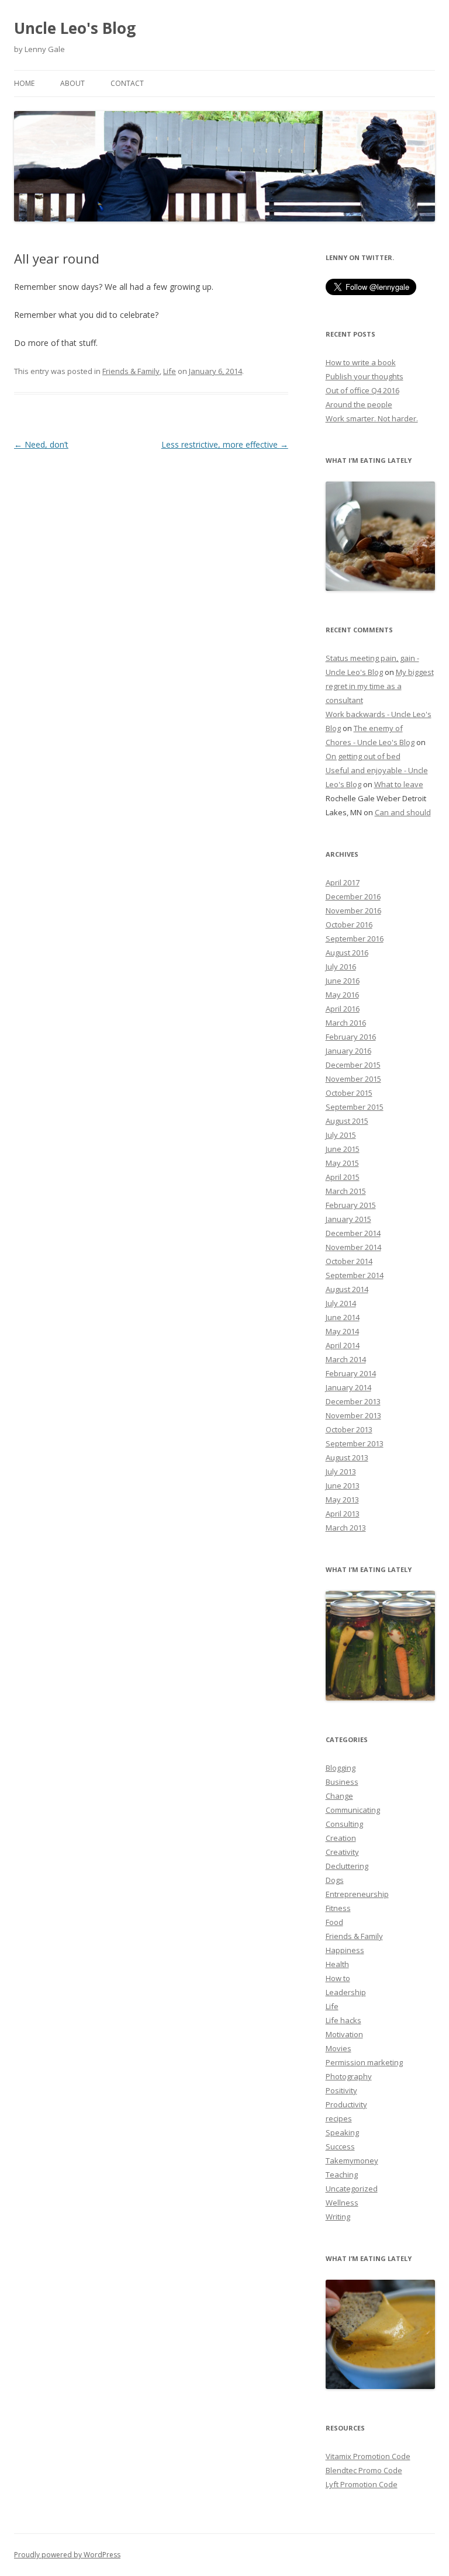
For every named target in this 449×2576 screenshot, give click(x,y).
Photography (349, 2076)
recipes (339, 2118)
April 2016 (343, 1009)
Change (339, 1796)
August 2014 (347, 1289)
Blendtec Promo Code (364, 2470)
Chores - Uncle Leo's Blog (370, 742)
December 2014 (353, 1233)
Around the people (359, 404)
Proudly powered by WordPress (67, 2555)
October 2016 (349, 925)
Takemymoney (352, 2160)
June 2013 (343, 1486)
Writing (338, 2217)
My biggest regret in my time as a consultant (380, 686)
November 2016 (353, 910)
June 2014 (343, 1317)
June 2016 (343, 981)
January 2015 (348, 1219)
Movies (339, 2048)
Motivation (344, 2034)
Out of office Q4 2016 (362, 390)
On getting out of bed (363, 756)
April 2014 (343, 1345)
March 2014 (346, 1359)
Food (334, 1922)
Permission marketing (364, 2062)
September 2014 (355, 1275)
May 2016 (342, 995)
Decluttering (347, 1866)
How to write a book (361, 362)
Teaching (342, 2175)
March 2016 (346, 1023)
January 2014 (348, 1387)
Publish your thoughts (365, 376)
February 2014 (351, 1373)
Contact (127, 83)
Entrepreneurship (357, 1894)
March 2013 (346, 1528)
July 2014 (341, 1303)
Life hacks (343, 2020)
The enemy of (378, 728)
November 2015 (353, 1079)
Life (170, 371)
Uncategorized (352, 2189)
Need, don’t (41, 444)
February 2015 (351, 1205)
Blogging (341, 1768)
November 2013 (353, 1415)
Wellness (342, 2203)
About (72, 83)
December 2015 (353, 1065)
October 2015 (349, 1093)
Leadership (346, 1992)
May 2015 (342, 1163)
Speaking (342, 2132)
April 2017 (343, 882)
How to (338, 1978)
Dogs (335, 1880)
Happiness (345, 1950)
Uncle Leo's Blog (75, 28)
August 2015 (347, 1121)
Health (337, 1964)
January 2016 (348, 1051)
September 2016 (355, 939)
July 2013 (341, 1471)
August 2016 (347, 953)
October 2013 (349, 1429)
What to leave (399, 784)
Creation (341, 1838)
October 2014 (349, 1261)
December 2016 (353, 896)
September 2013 (355, 1443)
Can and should (403, 812)
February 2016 (351, 1037)
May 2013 (342, 1500)
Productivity (346, 2104)
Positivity (341, 2090)
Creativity (342, 1852)
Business (342, 1782)
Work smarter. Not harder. (372, 418)
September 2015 (355, 1107)
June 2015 (343, 1149)
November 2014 (353, 1247)
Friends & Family (131, 371)
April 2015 (343, 1177)
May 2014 (342, 1331)
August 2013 (347, 1457)
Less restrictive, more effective (225, 444)
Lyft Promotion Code (362, 2484)
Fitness (338, 1908)
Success (340, 2146)
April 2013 (343, 1514)
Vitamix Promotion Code (368, 2456)
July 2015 (341, 1135)
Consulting (344, 1824)
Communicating (353, 1810)
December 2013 (353, 1401)
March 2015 (346, 1191)
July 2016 (341, 967)
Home (24, 83)
